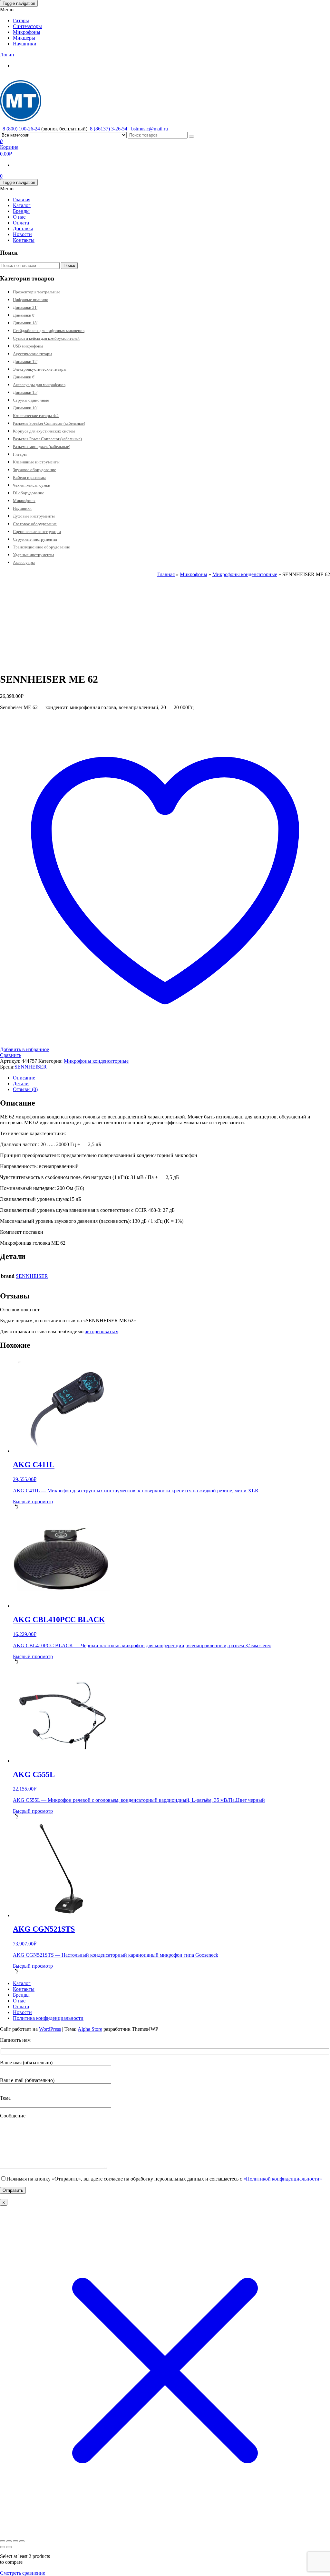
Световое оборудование (35, 524)
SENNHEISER (31, 1067)
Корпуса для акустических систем (44, 431)
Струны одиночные (31, 400)
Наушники (25, 44)
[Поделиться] (15, 2541)
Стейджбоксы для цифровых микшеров (49, 331)
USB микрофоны (28, 346)
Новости (22, 234)
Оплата (21, 223)
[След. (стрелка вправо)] (9, 2547)
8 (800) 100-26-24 (21, 129)
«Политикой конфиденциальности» (283, 2179)
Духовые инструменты (34, 516)
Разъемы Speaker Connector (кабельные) (49, 423)
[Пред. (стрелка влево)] (3, 2547)
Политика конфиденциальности (48, 2018)
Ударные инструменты (34, 555)
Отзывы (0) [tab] (25, 1089)
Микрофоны (27, 32)
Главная (22, 200)
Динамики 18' (25, 323)
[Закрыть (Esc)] (22, 2541)
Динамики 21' (25, 307)
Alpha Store (90, 2029)
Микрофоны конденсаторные (245, 574)
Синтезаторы (27, 26)
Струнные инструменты (35, 539)
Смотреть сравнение (23, 2573)
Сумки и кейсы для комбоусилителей (46, 338)
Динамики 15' (25, 392)
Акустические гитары (33, 354)
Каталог (22, 205)
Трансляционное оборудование (41, 547)
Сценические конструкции (37, 532)
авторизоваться (102, 1331)
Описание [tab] (24, 1078)
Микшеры (24, 38)
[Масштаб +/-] (3, 2541)
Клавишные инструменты (36, 462)
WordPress (50, 2029)
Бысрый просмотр (33, 1502)
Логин (7, 55)
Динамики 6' (24, 377)
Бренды (21, 211)
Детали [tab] (21, 1084)
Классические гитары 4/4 (36, 416)
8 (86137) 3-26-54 (109, 129)
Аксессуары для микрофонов (39, 385)
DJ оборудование (29, 493)
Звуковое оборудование (34, 470)
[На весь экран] (9, 2541)
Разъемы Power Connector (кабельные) (47, 439)
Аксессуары (24, 562)
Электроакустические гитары (40, 369)
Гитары (21, 20)
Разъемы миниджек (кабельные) (42, 447)
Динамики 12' (25, 361)
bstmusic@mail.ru (150, 129)
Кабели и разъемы (29, 477)
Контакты (24, 240)
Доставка (23, 228)
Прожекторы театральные (37, 292)
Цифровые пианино (31, 300)
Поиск (69, 266)
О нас (19, 217)
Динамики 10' (25, 408)
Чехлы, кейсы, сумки (32, 485)
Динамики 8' (24, 315)
